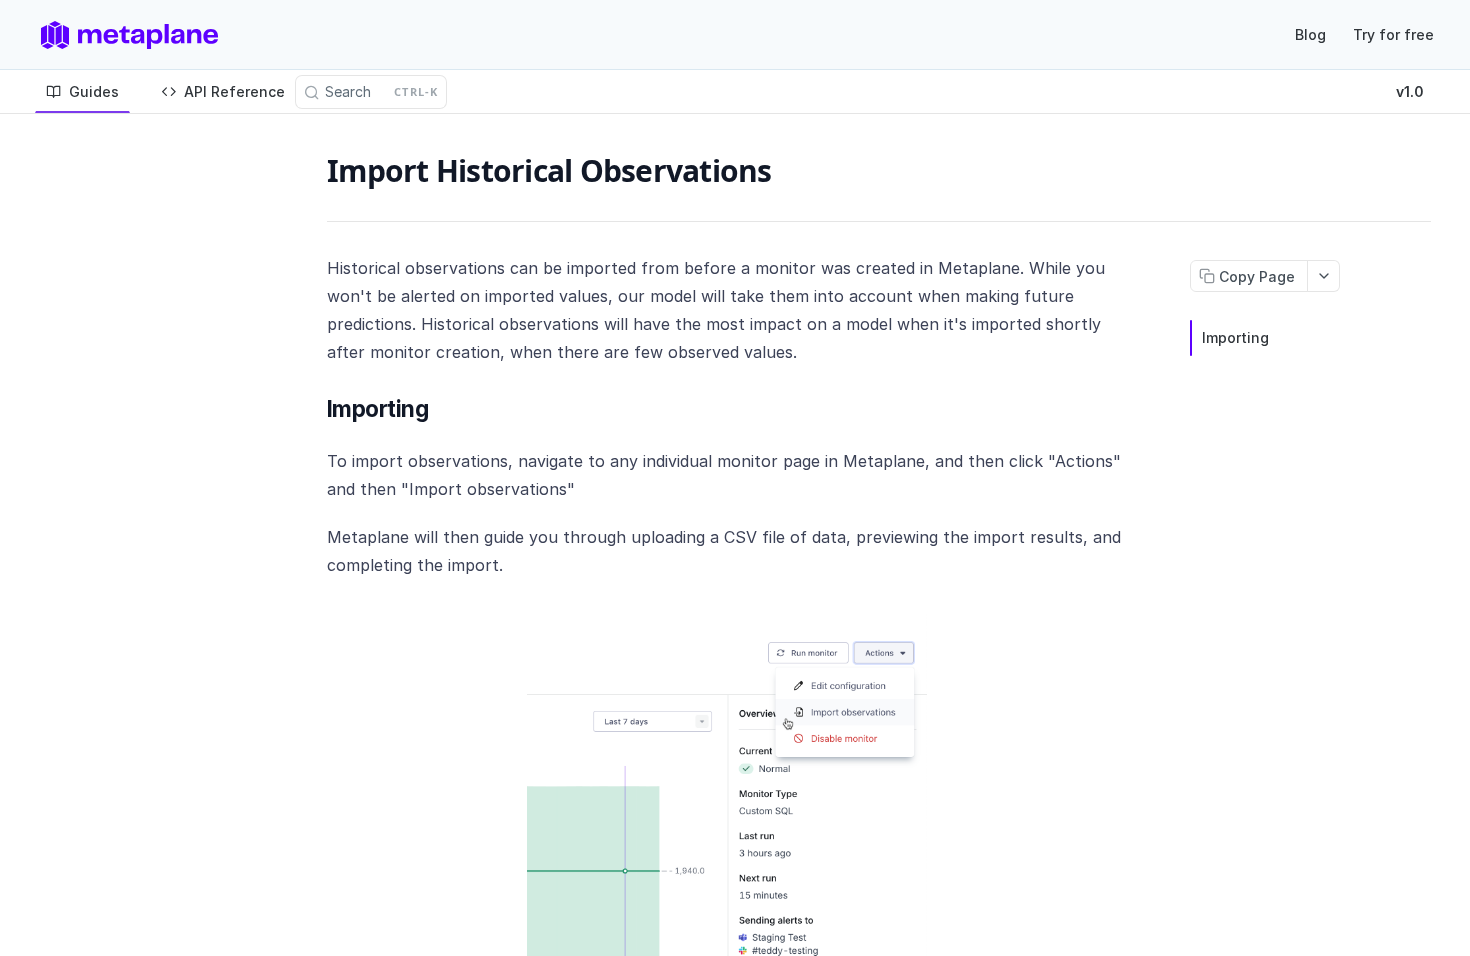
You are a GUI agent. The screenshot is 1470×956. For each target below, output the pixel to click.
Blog (1310, 34)
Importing (1235, 337)
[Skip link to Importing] (315, 409)
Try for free (1393, 34)
